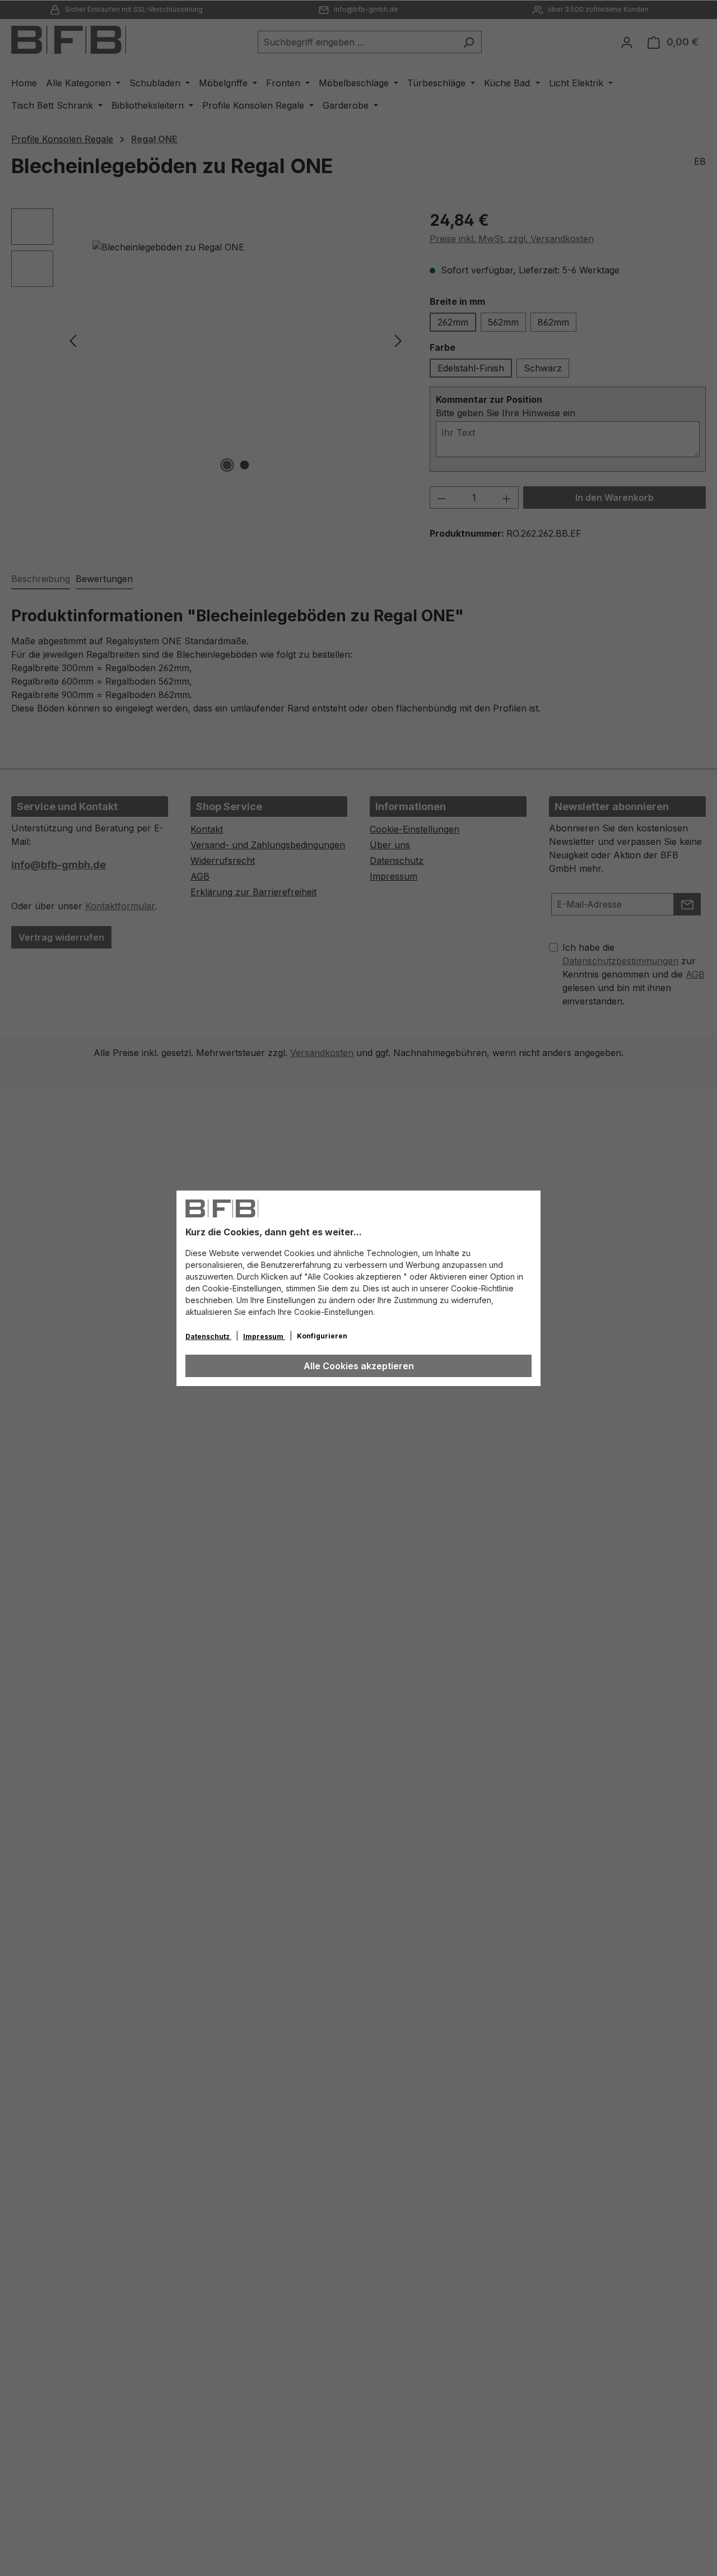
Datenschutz (208, 1336)
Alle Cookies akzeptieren (359, 1366)
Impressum (264, 1336)
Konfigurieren (322, 1336)
